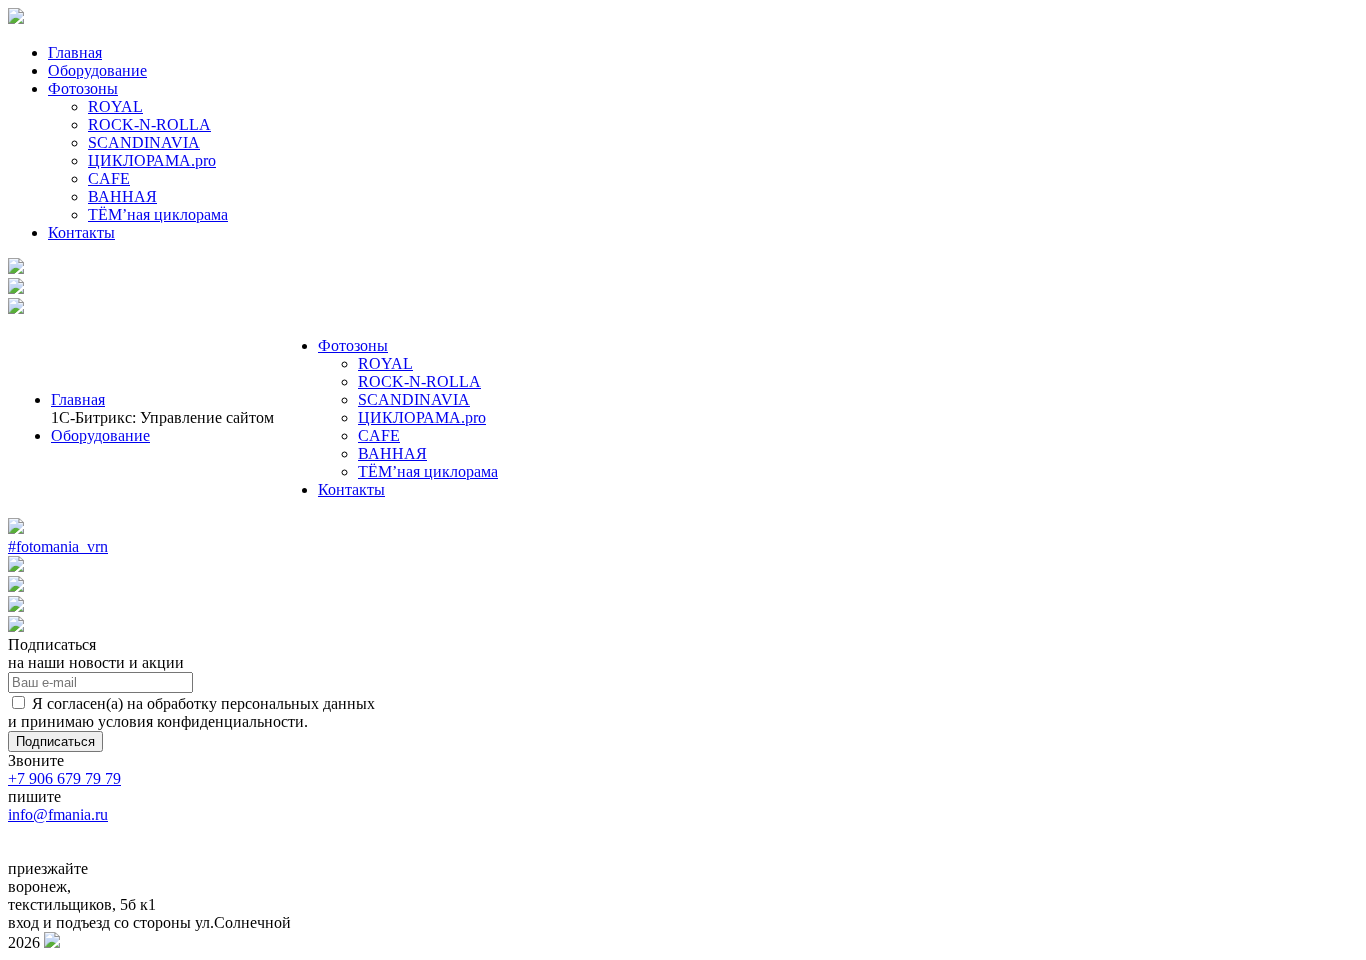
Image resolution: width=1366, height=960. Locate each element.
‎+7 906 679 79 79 (64, 778)
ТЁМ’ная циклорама (158, 214)
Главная (75, 52)
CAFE (109, 178)
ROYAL (115, 106)
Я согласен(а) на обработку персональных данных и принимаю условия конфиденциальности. (191, 712)
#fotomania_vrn (58, 546)
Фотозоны (83, 88)
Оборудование (97, 70)
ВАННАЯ (122, 196)
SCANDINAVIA (144, 142)
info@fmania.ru (58, 814)
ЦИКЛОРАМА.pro (152, 160)
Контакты (81, 232)
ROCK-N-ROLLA (149, 124)
